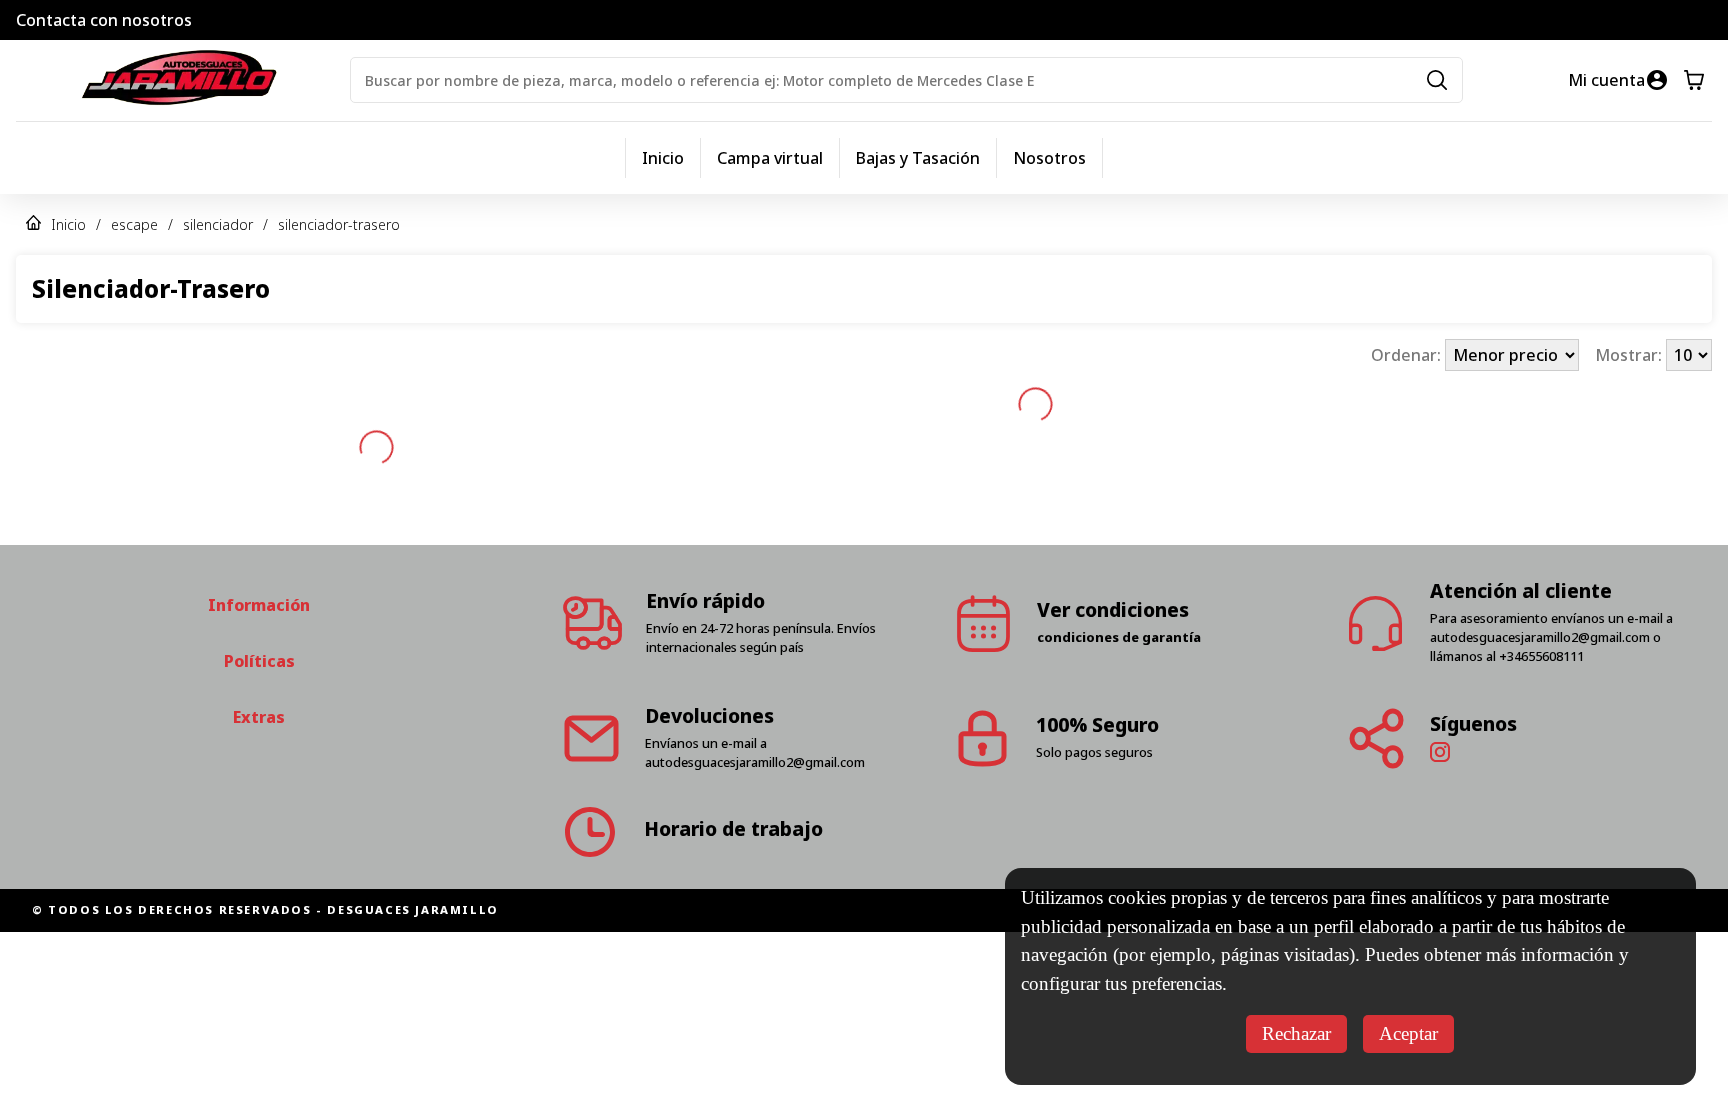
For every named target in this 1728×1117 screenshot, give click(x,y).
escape (134, 224)
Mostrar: (1630, 355)
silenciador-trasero (339, 224)
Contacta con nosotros (104, 20)
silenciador (218, 224)
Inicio (663, 158)
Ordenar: (1408, 355)
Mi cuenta (1606, 80)
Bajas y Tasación (918, 158)
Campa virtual (770, 158)
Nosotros (1049, 158)
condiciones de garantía (1119, 637)
